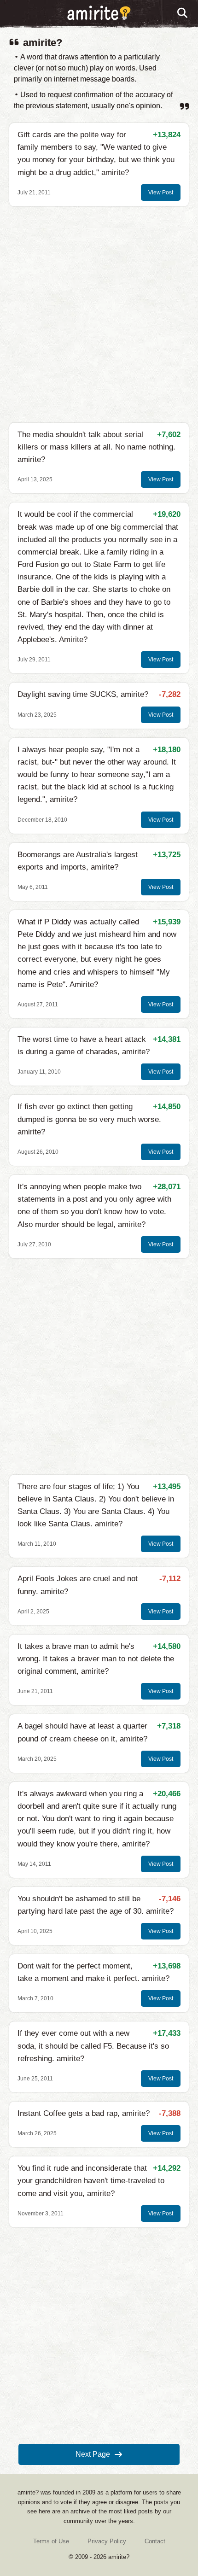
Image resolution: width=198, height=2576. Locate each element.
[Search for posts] (183, 13)
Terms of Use (51, 2541)
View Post (161, 193)
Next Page (93, 2454)
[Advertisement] (99, 315)
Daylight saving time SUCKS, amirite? (83, 694)
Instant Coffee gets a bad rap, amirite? (84, 2113)
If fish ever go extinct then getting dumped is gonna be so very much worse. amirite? (89, 1119)
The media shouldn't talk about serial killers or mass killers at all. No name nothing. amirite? (96, 447)
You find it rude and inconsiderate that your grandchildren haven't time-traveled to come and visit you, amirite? (91, 2181)
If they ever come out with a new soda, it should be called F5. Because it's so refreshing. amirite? (93, 2046)
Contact (155, 2541)
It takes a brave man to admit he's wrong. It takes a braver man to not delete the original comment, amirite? (96, 1659)
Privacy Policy (107, 2541)
